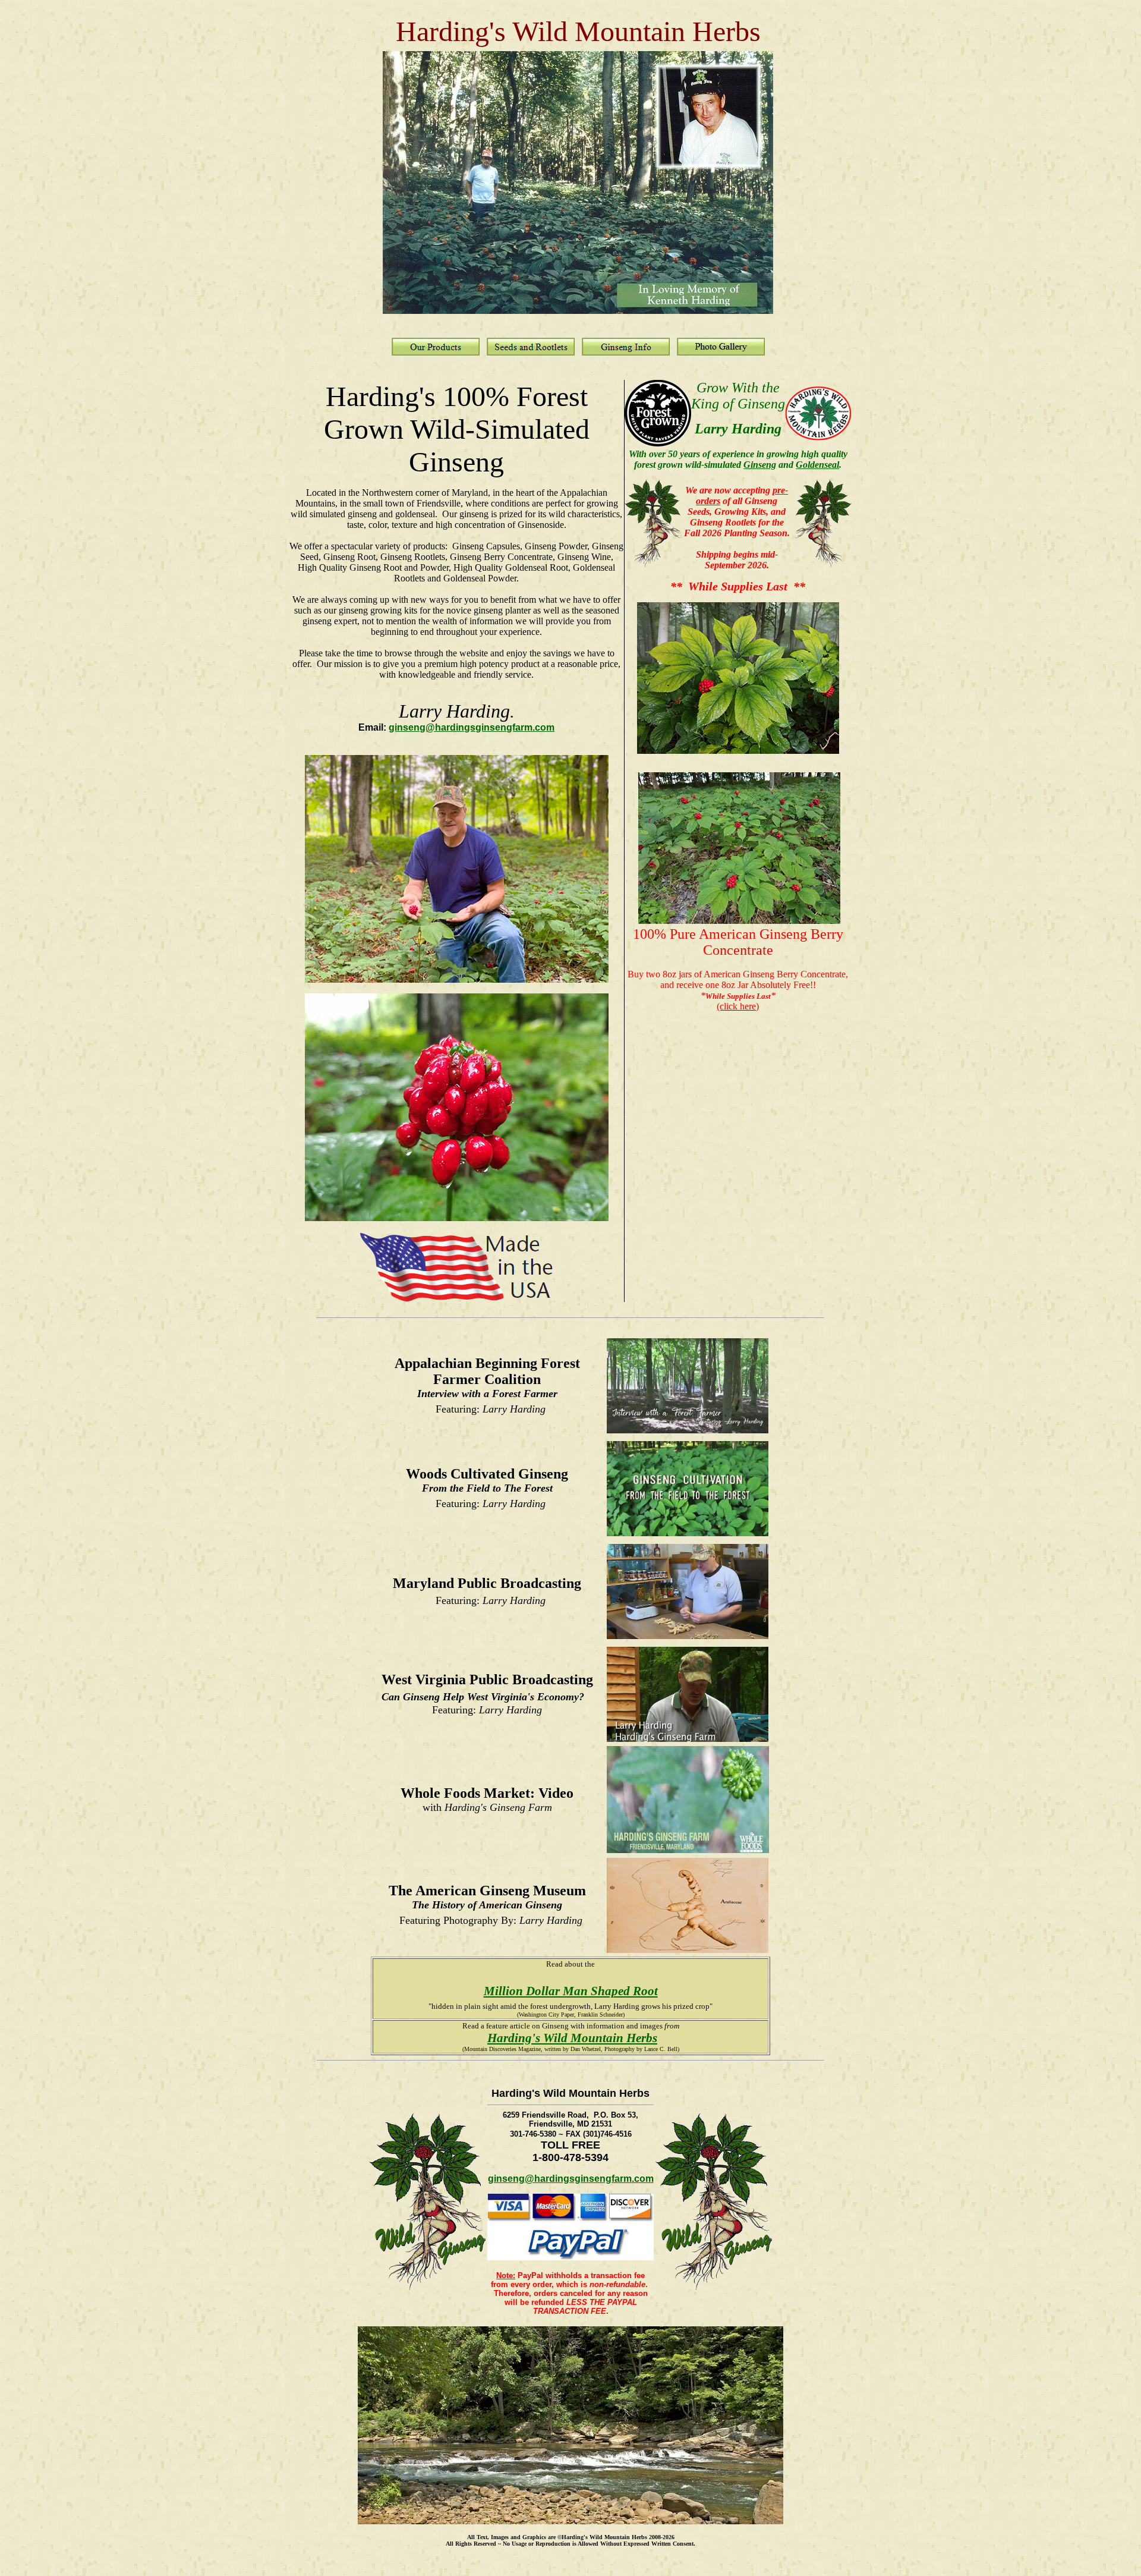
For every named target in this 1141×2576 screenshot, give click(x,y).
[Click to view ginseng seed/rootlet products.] (738, 749)
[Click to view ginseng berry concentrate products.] (739, 921)
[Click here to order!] (653, 564)
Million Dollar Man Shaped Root (571, 1991)
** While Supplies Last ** (738, 586)
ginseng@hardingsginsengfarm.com (472, 727)
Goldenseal (817, 465)
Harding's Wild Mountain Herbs (572, 2038)
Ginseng (760, 465)
